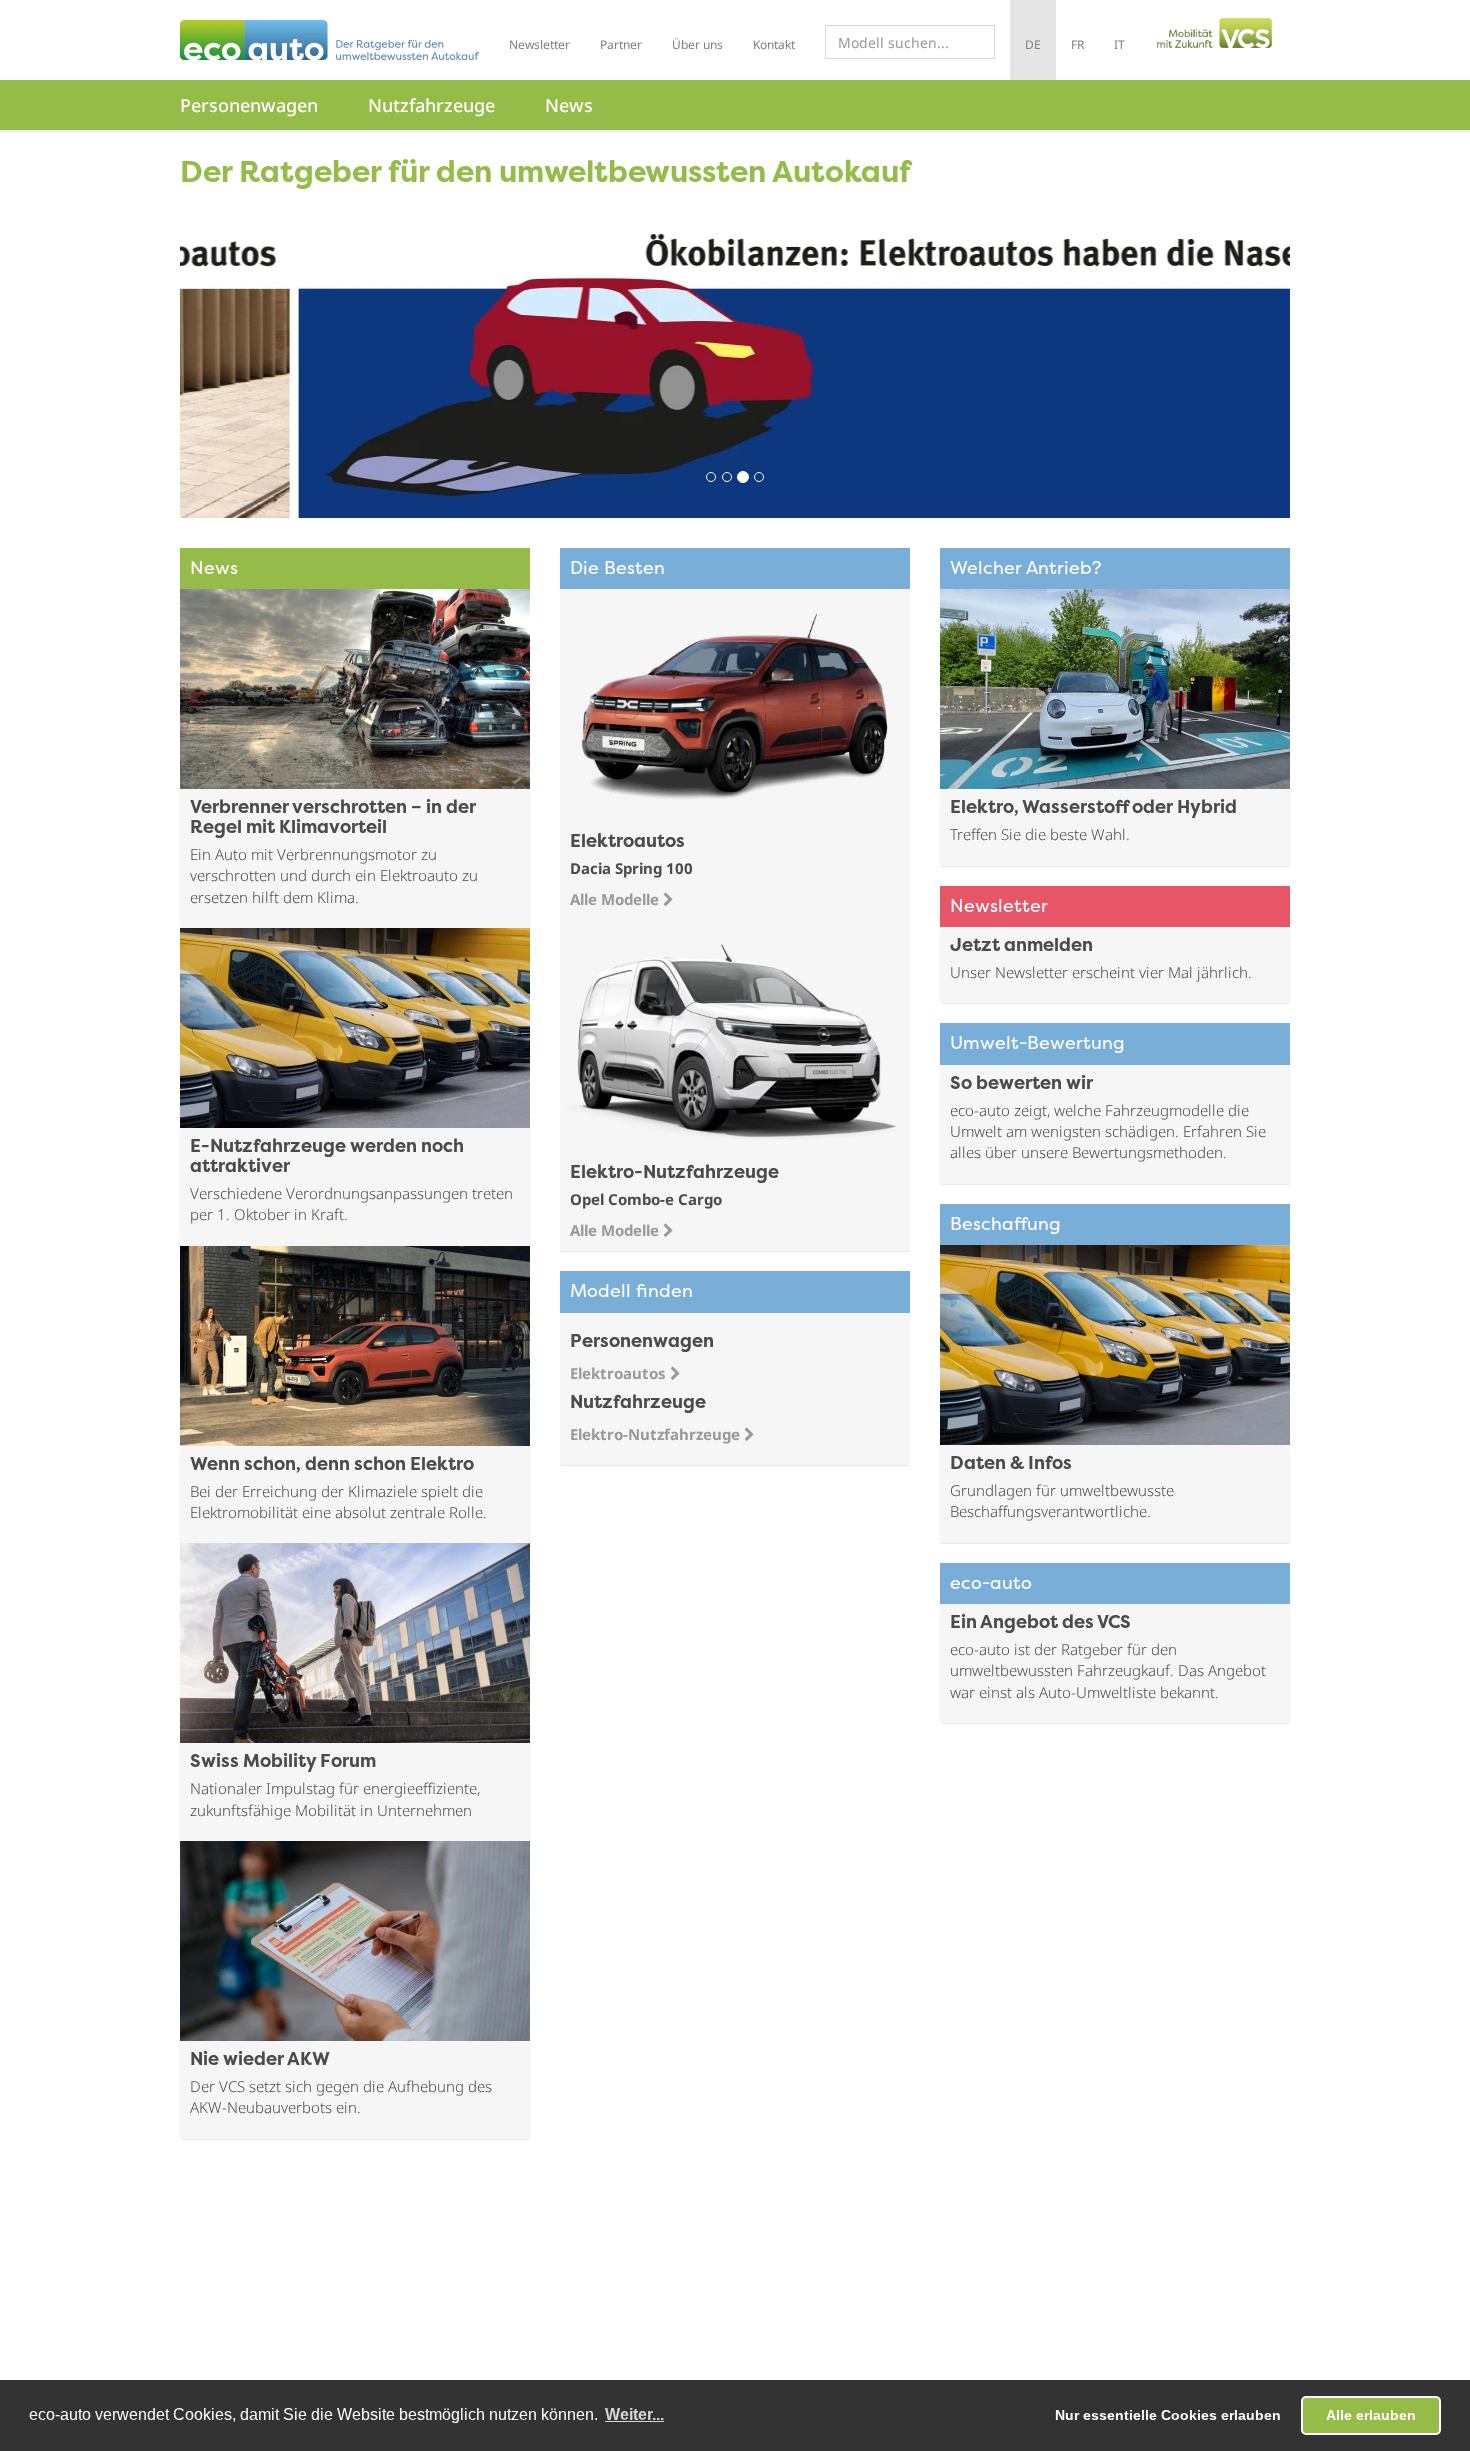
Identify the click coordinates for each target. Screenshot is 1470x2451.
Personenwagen (249, 105)
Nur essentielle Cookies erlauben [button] (1168, 2415)
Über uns (697, 44)
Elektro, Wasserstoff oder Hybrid (1093, 808)
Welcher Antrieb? (1025, 569)
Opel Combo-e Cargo (646, 1199)
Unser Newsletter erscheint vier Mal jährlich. (1101, 972)
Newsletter (539, 44)
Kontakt (774, 44)
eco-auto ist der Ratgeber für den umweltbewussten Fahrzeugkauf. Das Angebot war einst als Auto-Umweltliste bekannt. (1108, 1670)
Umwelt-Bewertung (1037, 1044)
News (569, 105)
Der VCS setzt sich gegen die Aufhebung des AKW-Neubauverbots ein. (341, 2096)
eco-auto (991, 1584)
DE (1033, 44)
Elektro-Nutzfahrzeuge (657, 1434)
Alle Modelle (616, 899)
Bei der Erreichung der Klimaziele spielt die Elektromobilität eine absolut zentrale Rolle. (338, 1501)
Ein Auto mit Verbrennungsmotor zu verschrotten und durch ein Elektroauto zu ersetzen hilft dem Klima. (334, 875)
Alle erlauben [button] (1371, 2415)
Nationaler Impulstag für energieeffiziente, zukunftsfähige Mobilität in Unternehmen (335, 1798)
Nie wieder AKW (260, 2060)
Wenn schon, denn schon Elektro (332, 1465)
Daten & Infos (1011, 1464)
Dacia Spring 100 (631, 868)
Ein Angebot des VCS (1040, 1623)
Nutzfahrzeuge (431, 105)
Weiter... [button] (634, 2414)
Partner (621, 44)
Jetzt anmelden (1021, 946)
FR (1077, 44)
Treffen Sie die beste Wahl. (1040, 834)
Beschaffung (1005, 1225)
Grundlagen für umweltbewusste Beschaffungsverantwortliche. (1062, 1500)
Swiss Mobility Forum (283, 1762)
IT (1119, 44)
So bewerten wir (1021, 1084)
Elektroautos (620, 1373)
